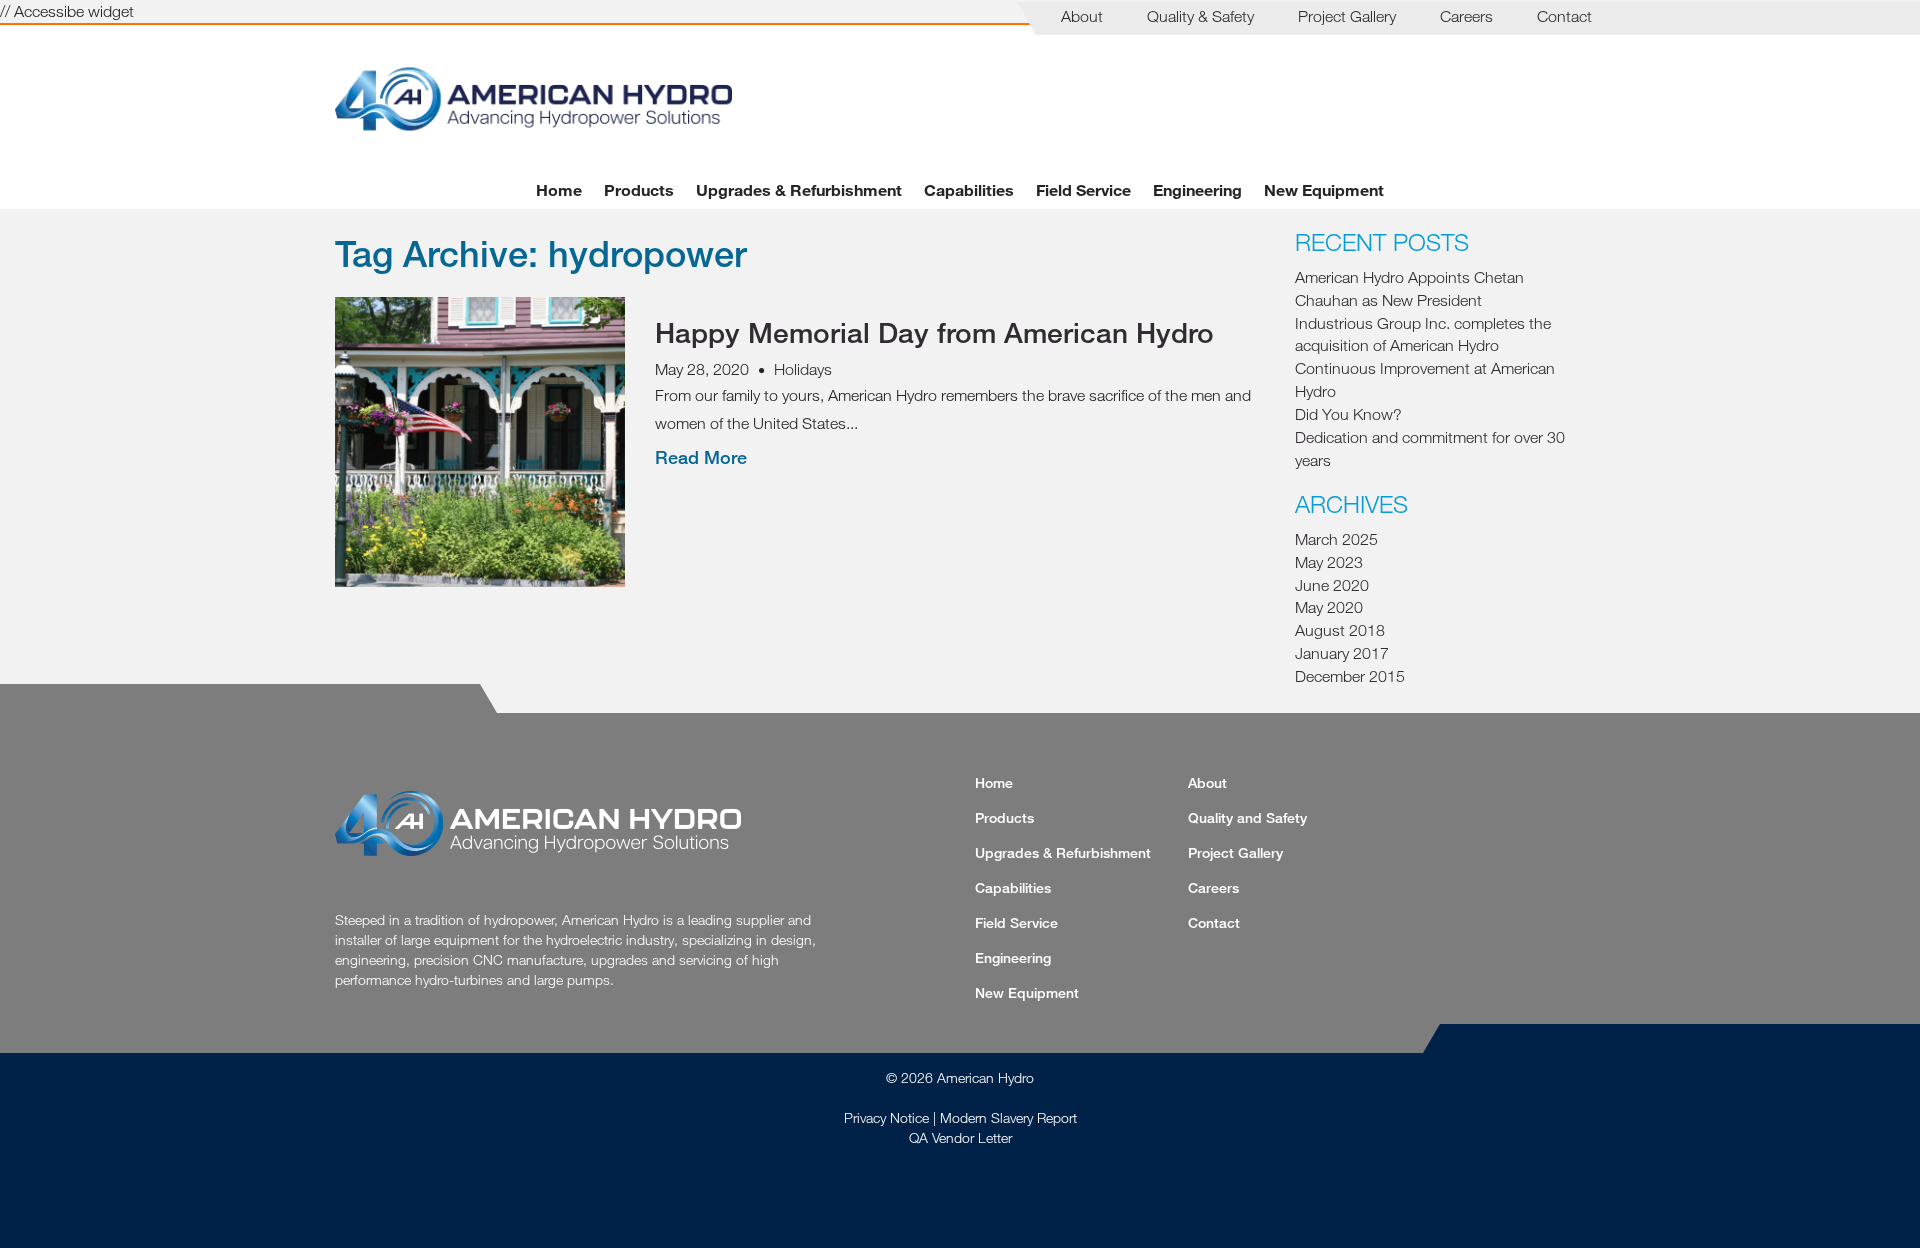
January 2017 (1342, 653)
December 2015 (1350, 676)
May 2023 (1329, 562)
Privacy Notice (886, 1117)
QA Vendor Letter (960, 1137)
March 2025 (1336, 539)
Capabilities (969, 189)
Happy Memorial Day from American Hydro (934, 332)
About (1082, 16)
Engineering (1197, 189)
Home (559, 189)
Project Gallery (1347, 16)
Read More (701, 457)
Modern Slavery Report (1008, 1117)
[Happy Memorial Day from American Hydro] (480, 575)
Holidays (803, 369)
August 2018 (1340, 630)
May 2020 (1329, 607)
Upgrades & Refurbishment (799, 189)
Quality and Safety (1247, 817)
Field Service (1083, 189)
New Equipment (1324, 189)
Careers (1466, 16)
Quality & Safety (1200, 16)
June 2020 (1332, 585)
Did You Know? (1348, 414)
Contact (1564, 16)
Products (639, 189)
